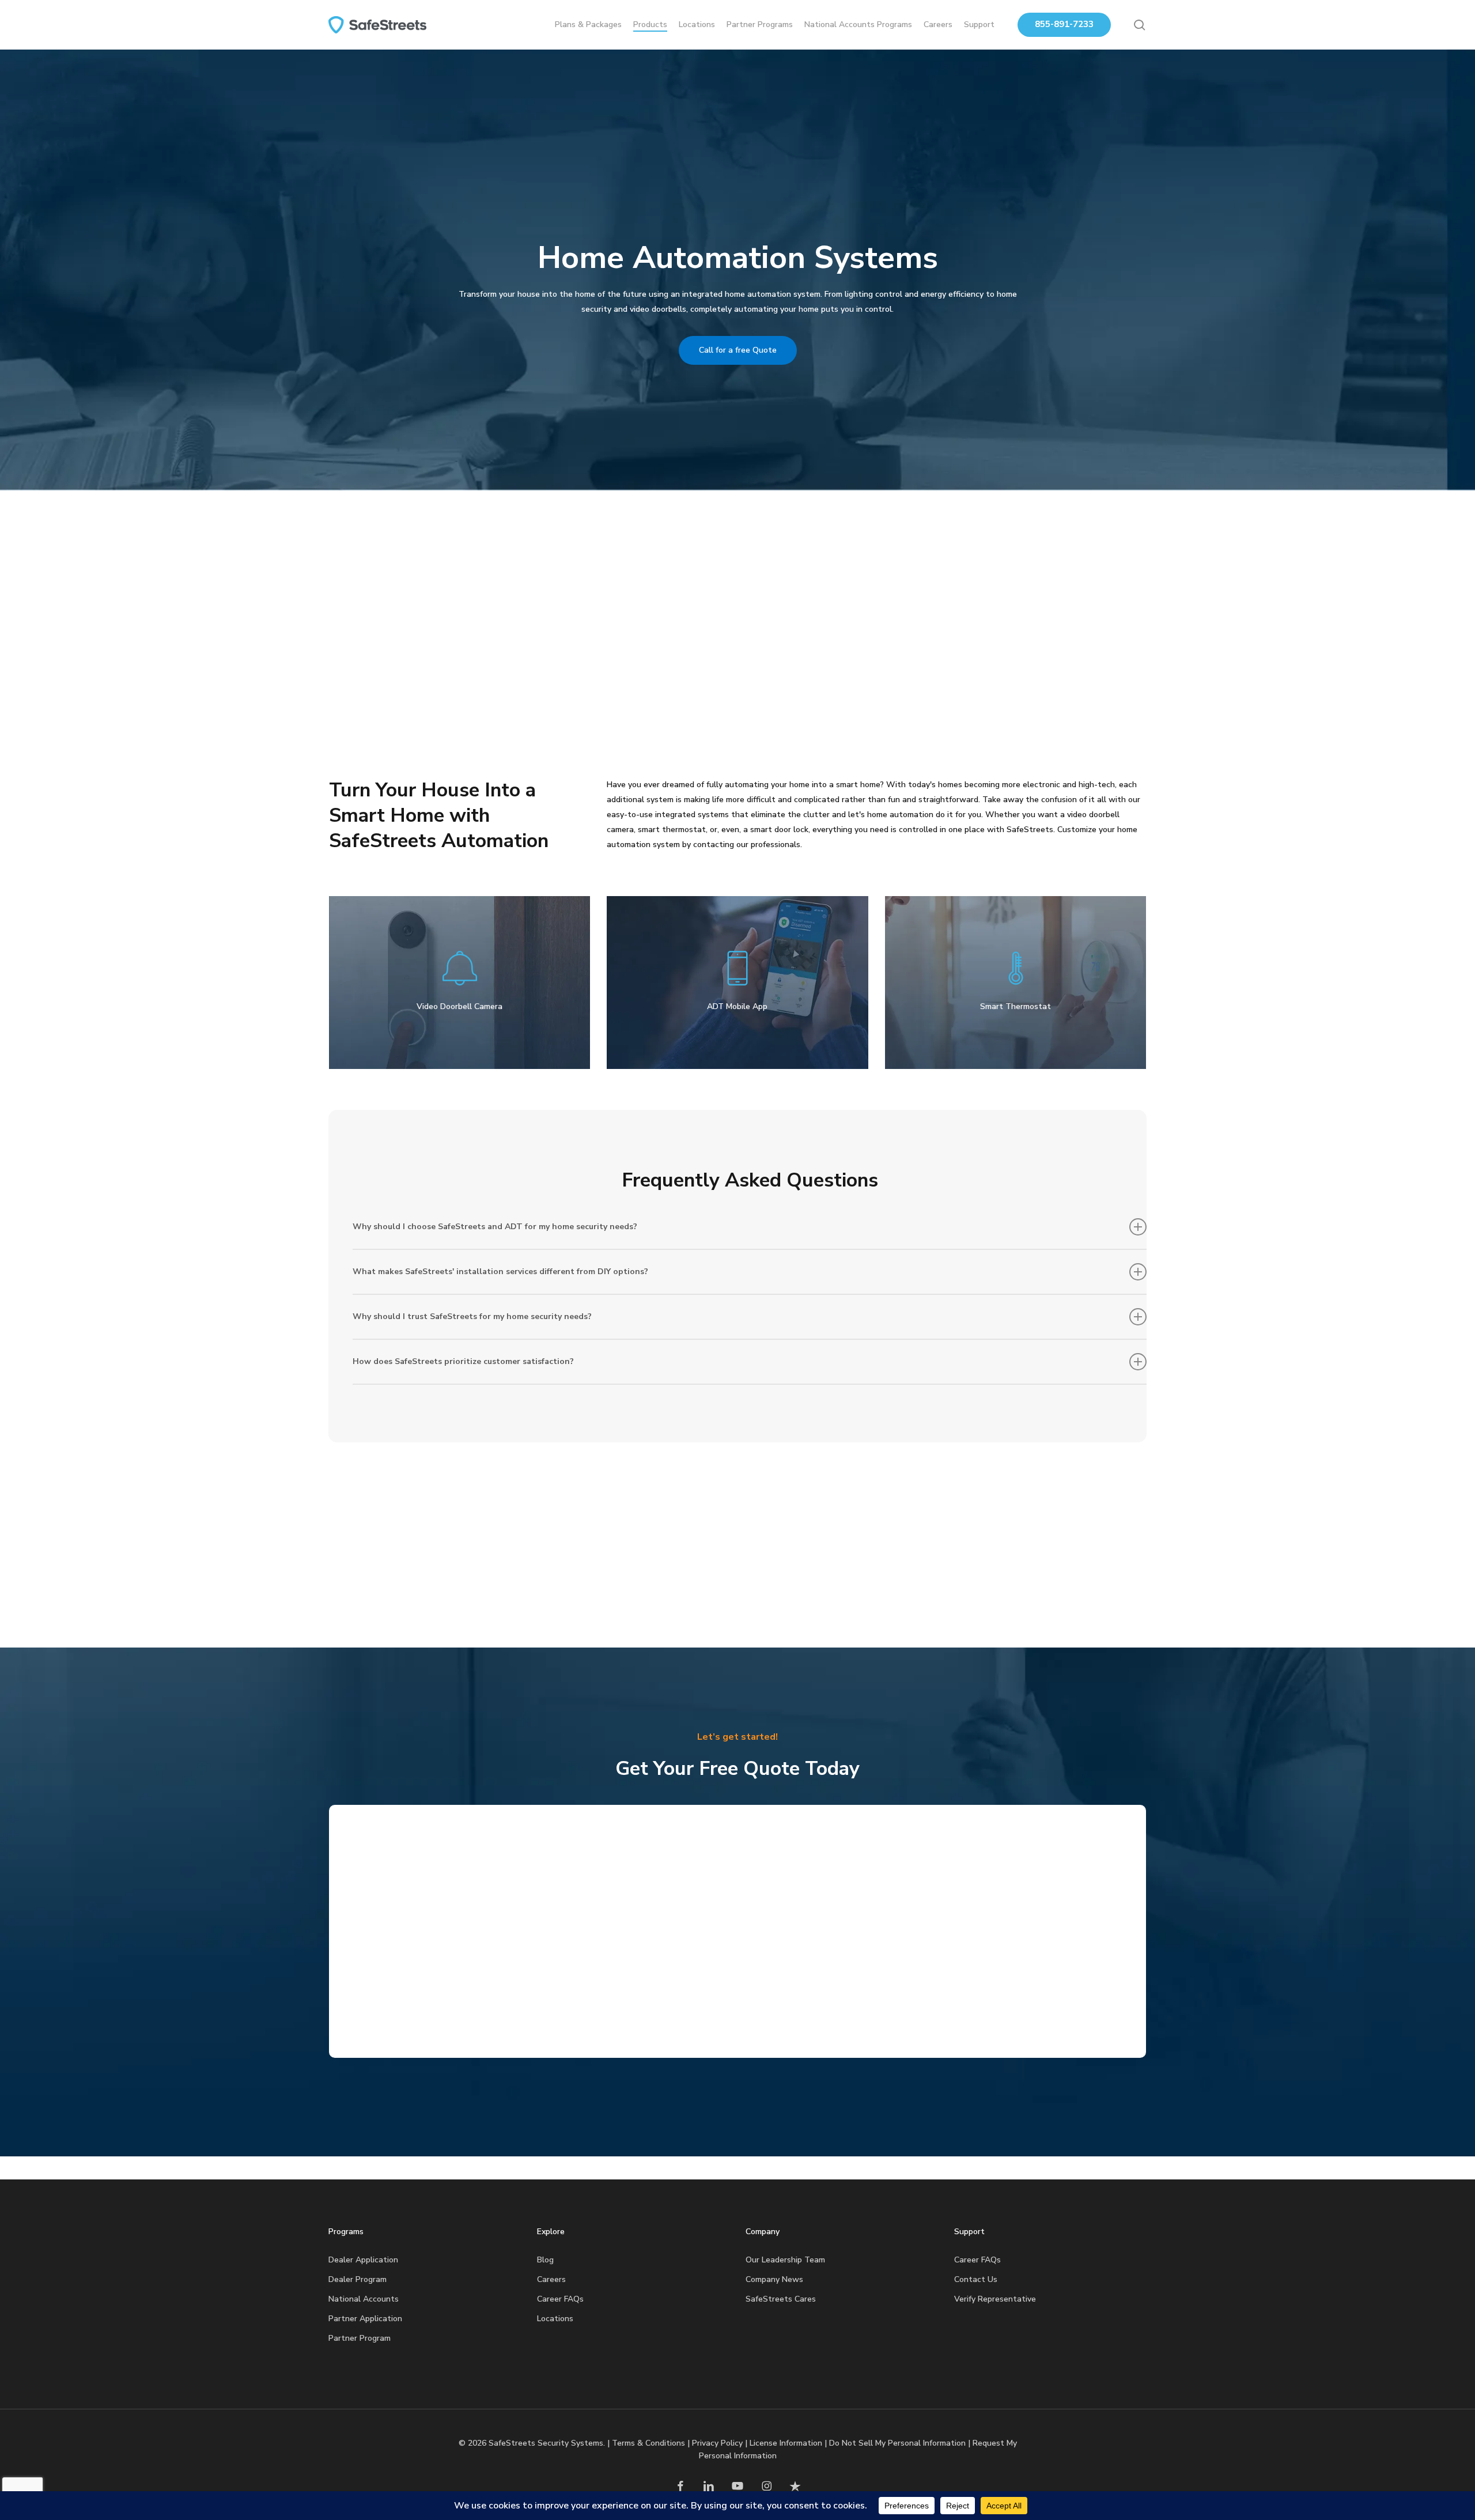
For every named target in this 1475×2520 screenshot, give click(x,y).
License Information (786, 2443)
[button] (738, 350)
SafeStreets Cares (781, 2299)
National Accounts (364, 2299)
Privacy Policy (717, 2443)
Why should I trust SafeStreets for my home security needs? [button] (472, 1316)
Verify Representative (995, 2299)
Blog (545, 2260)
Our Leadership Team (785, 2260)
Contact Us (976, 2279)
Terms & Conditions (648, 2443)
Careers (551, 2279)
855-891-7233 (1064, 24)
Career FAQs (560, 2299)
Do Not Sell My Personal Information (897, 2443)
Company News (774, 2279)
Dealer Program (358, 2279)
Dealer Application (363, 2260)
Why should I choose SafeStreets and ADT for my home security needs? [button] (495, 1227)
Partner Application (365, 2319)
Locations (555, 2319)
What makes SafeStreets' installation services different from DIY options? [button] (500, 1272)
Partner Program (360, 2338)
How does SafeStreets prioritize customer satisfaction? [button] (463, 1361)
